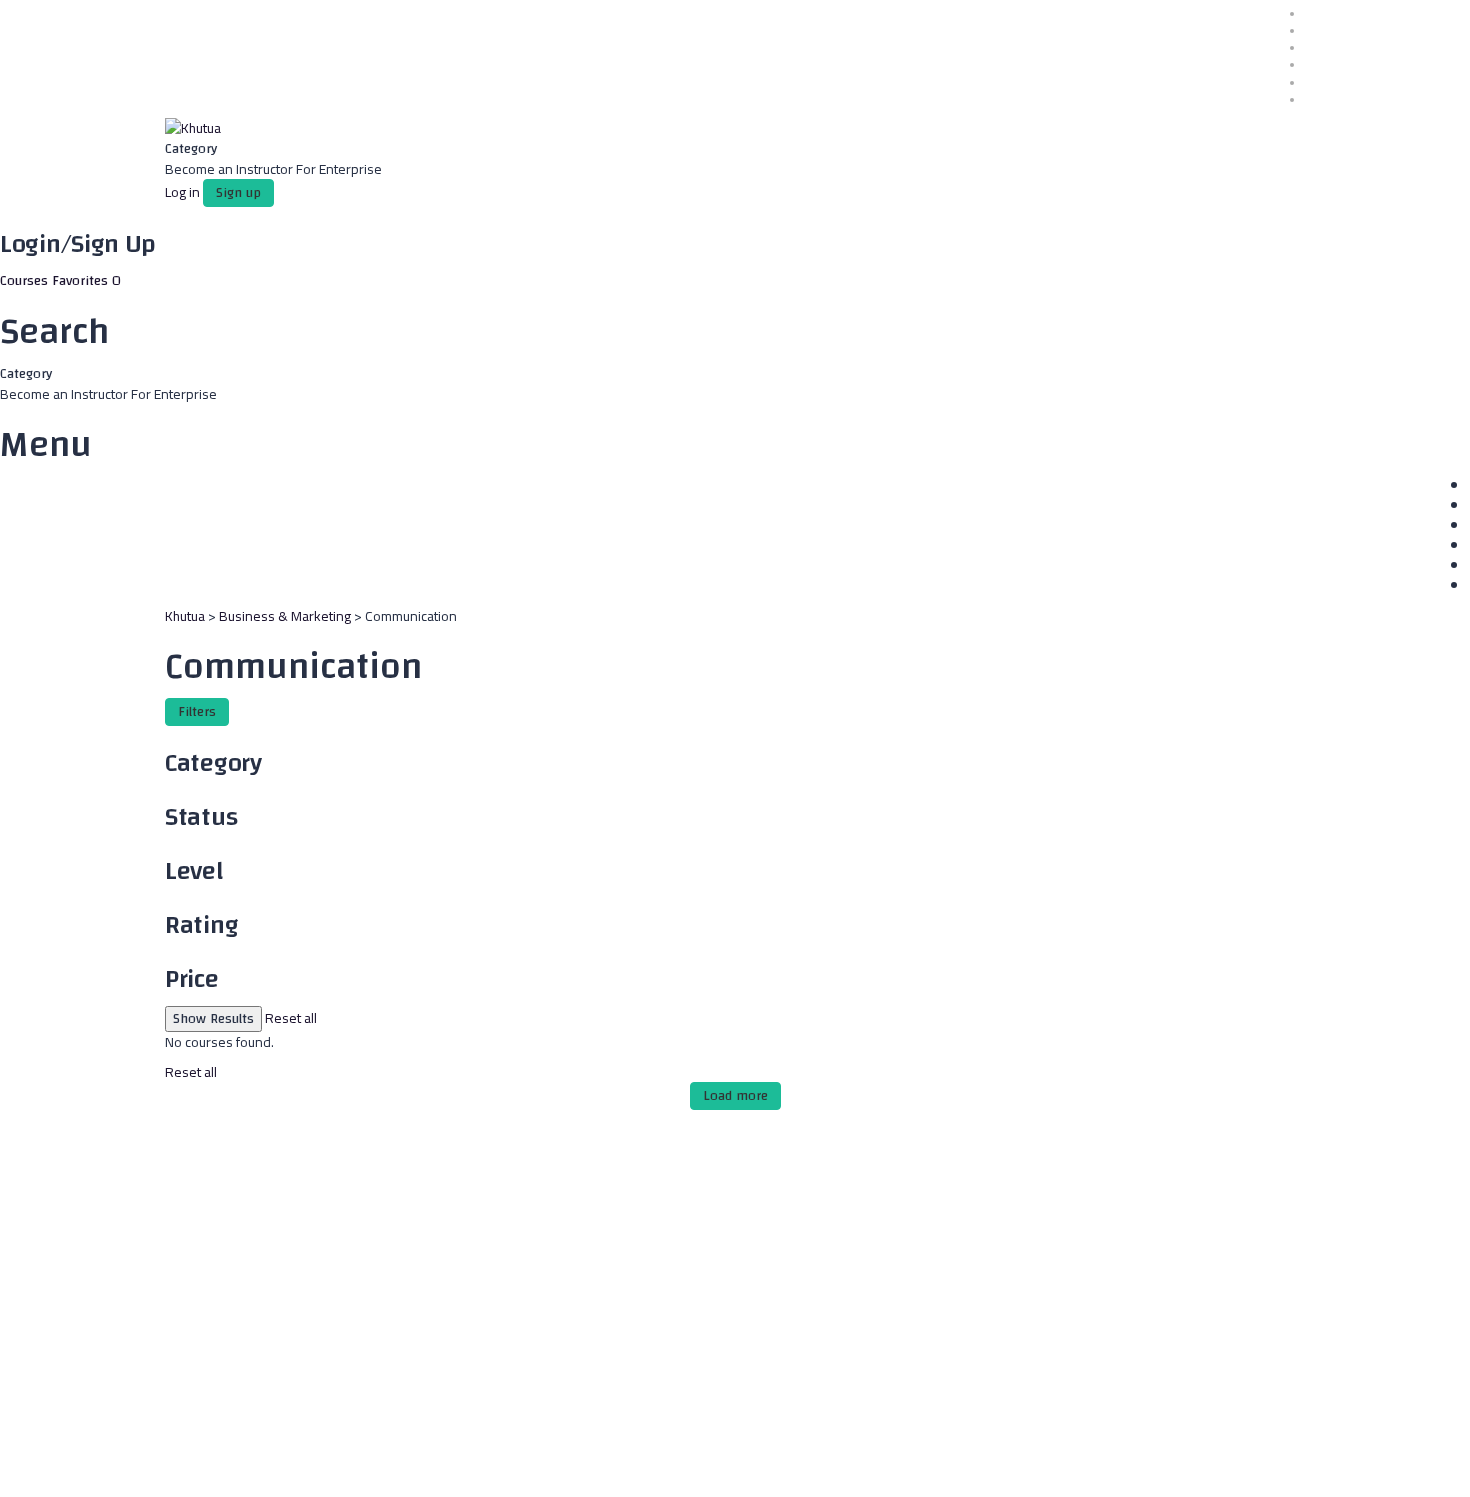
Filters (197, 712)
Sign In (145, 1464)
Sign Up (100, 1464)
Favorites (86, 281)
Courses (26, 281)
